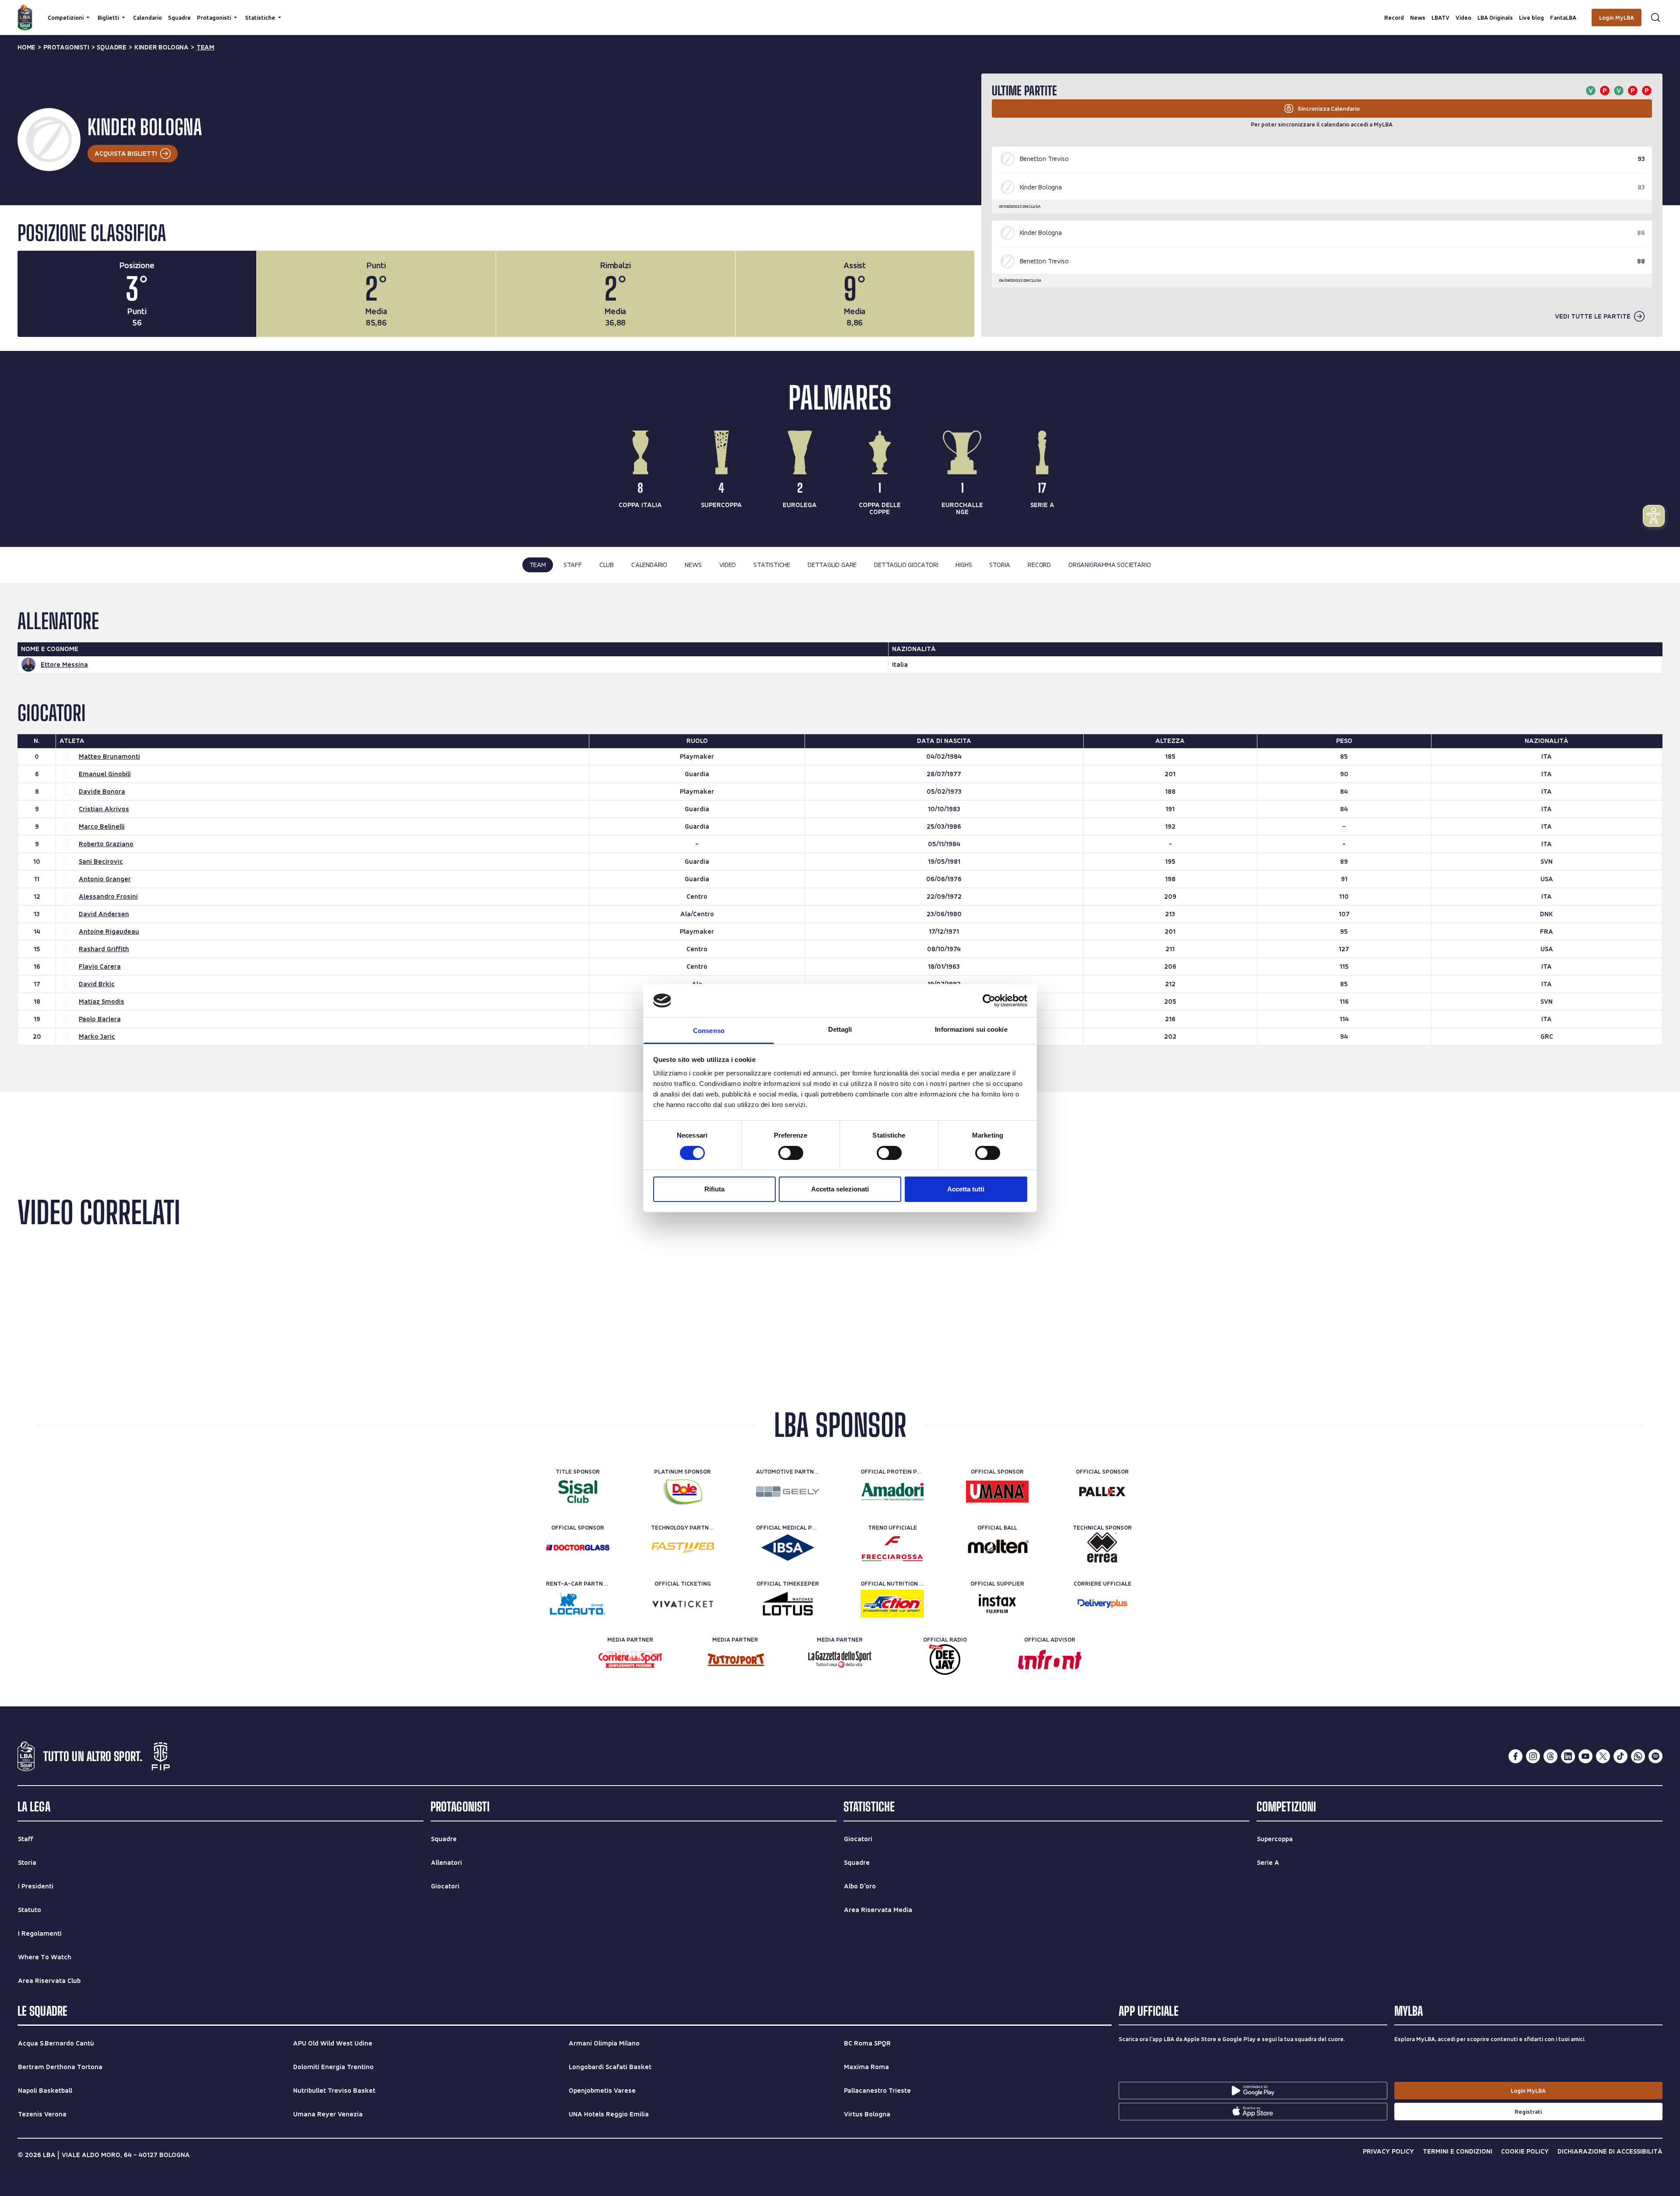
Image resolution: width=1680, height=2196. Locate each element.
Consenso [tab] (709, 1031)
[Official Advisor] (1050, 1660)
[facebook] (1515, 1756)
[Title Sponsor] (578, 1492)
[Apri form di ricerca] (1655, 18)
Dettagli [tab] (840, 1029)
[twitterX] (1603, 1756)
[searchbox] (840, 11)
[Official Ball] (997, 1548)
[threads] (1550, 1756)
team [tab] (538, 565)
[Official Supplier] (997, 1604)
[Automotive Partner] (788, 1492)
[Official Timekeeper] (788, 1604)
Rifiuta (714, 1189)
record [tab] (1039, 565)
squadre (112, 47)
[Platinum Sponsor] (683, 1492)
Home (26, 47)
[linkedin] (1568, 1756)
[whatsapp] (1638, 1756)
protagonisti (66, 47)
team (205, 47)
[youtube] (1585, 1756)
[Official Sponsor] (997, 1492)
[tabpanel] (840, 837)
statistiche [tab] (772, 565)
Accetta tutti (966, 1189)
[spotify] (1655, 1756)
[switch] (791, 1153)
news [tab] (693, 565)
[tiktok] (1620, 1756)
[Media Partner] (630, 1660)
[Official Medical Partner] (788, 1548)
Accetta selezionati (840, 1189)
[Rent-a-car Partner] (578, 1604)
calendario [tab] (649, 565)
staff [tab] (573, 565)
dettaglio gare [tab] (832, 565)
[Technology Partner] (683, 1548)
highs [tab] (964, 565)
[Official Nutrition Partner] (892, 1604)
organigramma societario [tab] (1109, 565)
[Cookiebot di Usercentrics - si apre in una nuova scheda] (989, 1001)
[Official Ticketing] (683, 1604)
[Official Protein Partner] (892, 1492)
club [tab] (607, 565)
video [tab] (728, 565)
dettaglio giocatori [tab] (906, 565)
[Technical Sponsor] (1102, 1548)
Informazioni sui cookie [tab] (971, 1029)
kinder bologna (161, 47)
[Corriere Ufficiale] (1102, 1604)
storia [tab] (1000, 565)
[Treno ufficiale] (892, 1548)
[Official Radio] (945, 1660)
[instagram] (1533, 1756)
